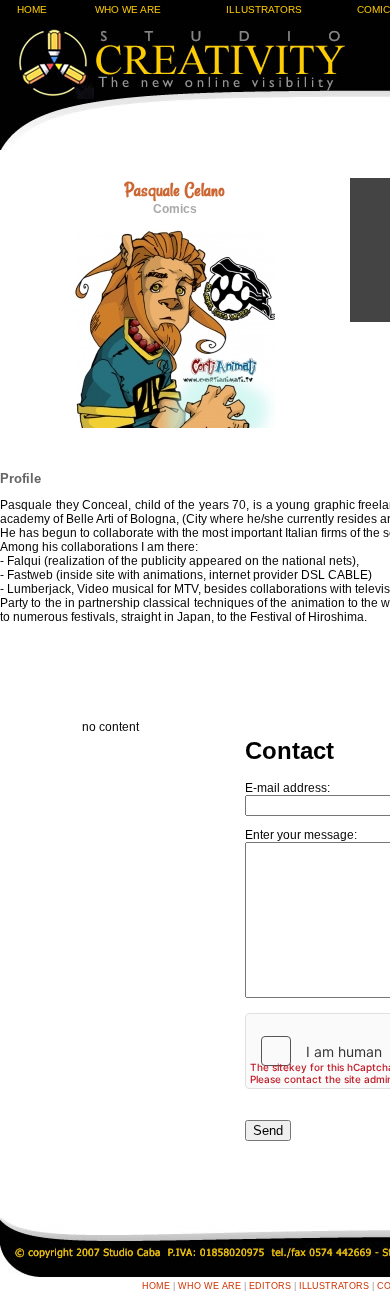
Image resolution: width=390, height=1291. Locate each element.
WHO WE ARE (128, 9)
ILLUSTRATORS (264, 9)
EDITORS (270, 1286)
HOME (32, 9)
